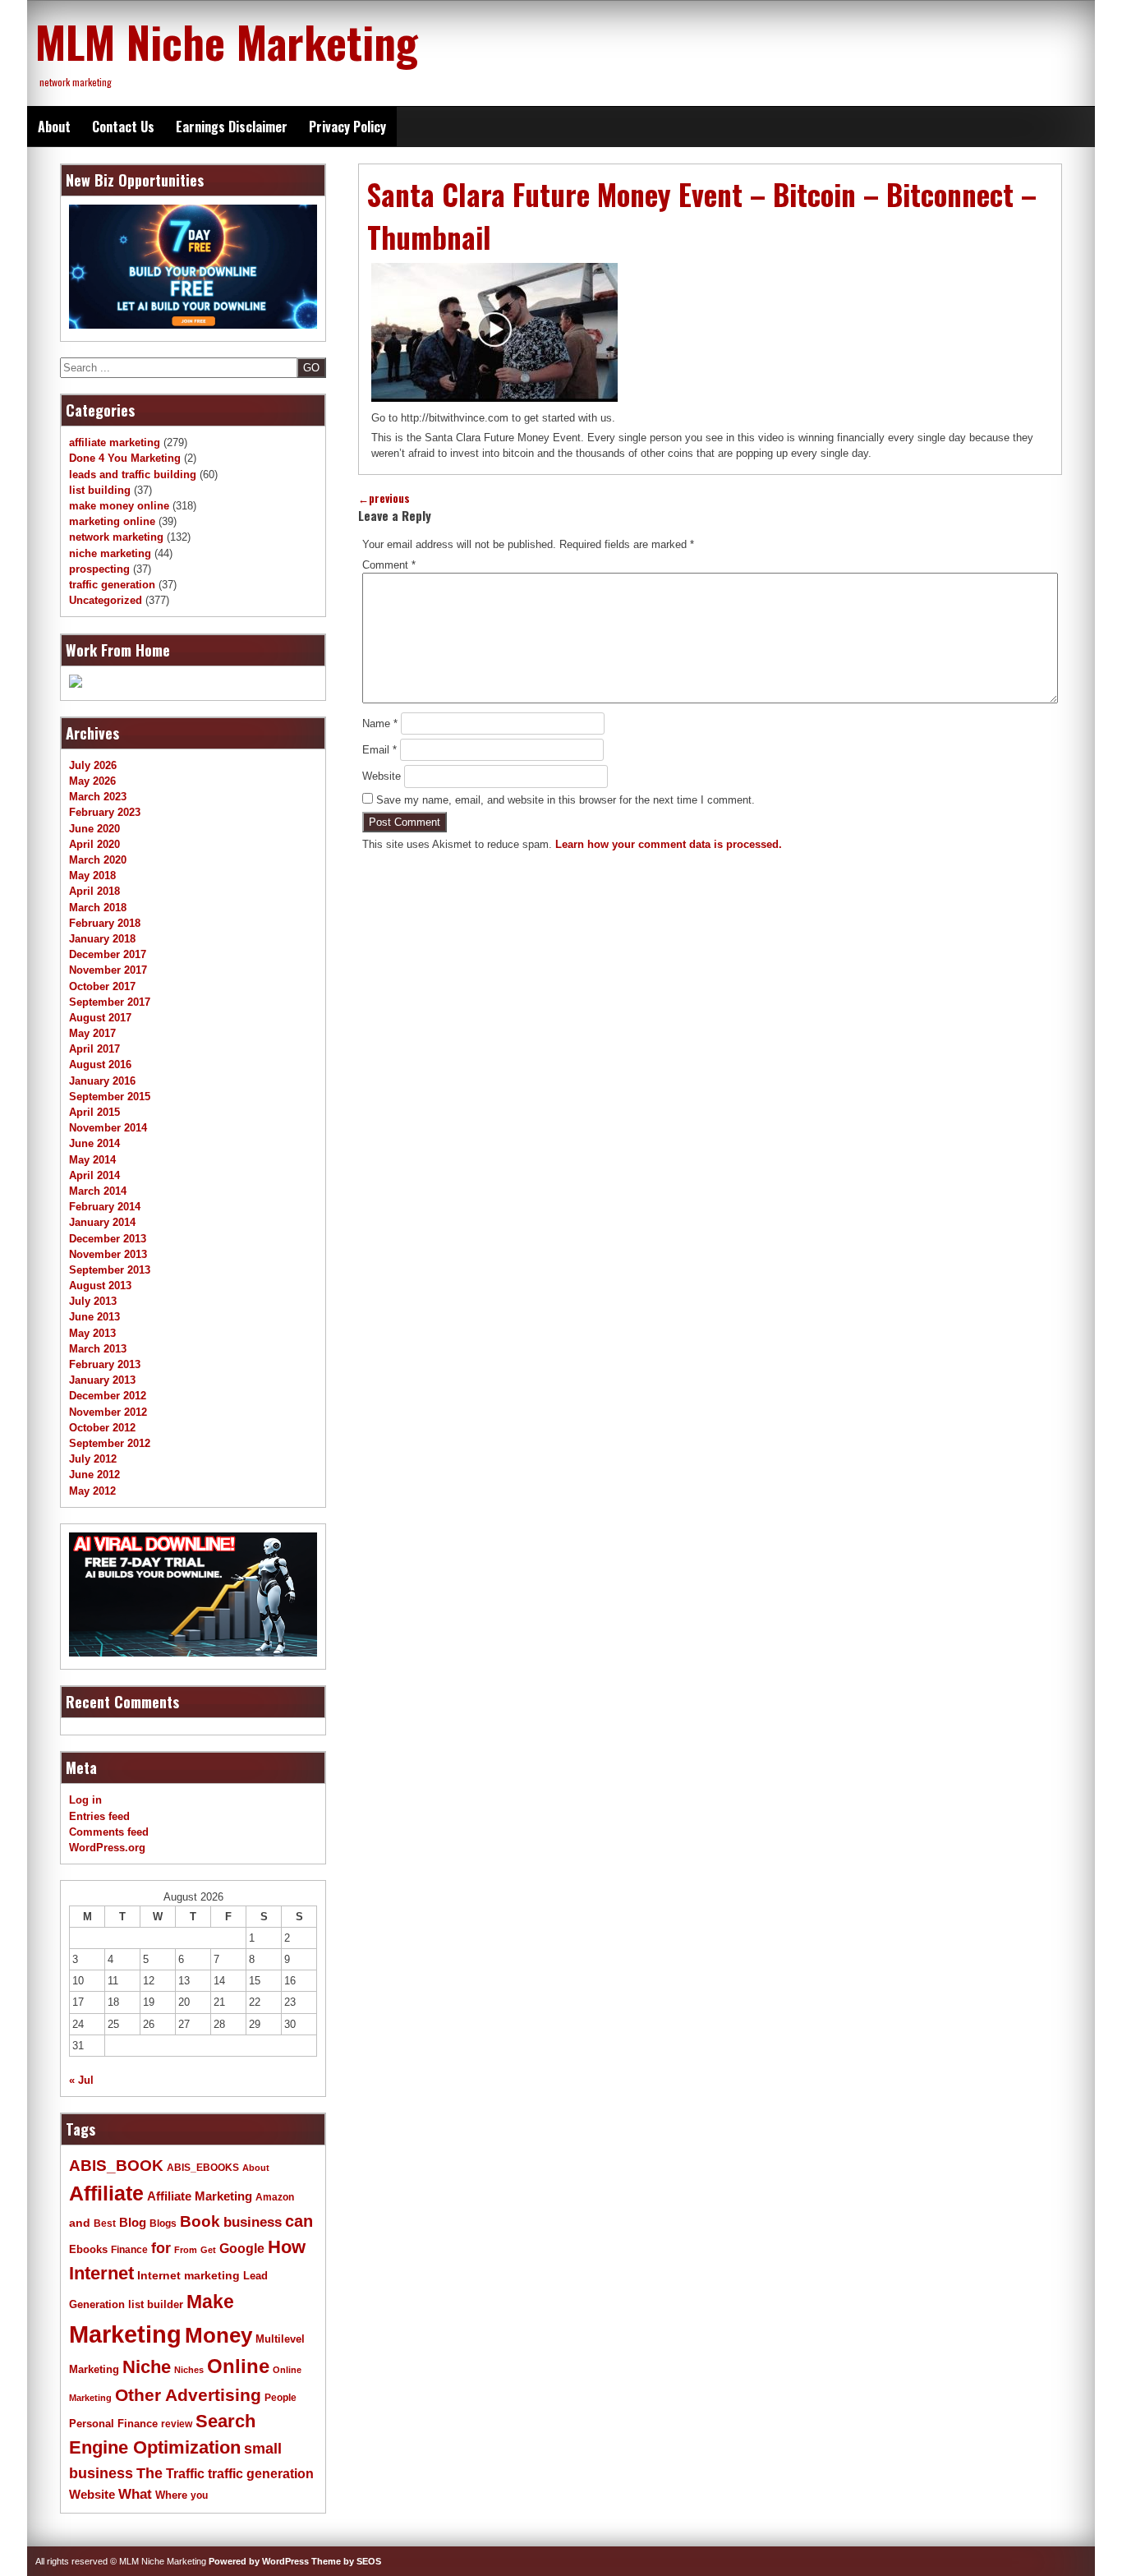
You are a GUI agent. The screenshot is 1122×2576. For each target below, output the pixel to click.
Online (238, 2366)
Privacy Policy (347, 127)
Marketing (125, 2334)
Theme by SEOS (346, 2561)
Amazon (275, 2197)
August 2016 (100, 1065)
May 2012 (92, 1491)
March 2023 (98, 797)
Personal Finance (113, 2424)
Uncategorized (106, 600)
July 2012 (93, 1459)
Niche (147, 2367)
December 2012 (108, 1396)
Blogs (163, 2223)
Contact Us (123, 127)
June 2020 (94, 829)
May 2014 (92, 1160)
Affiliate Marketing (200, 2196)
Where (171, 2495)
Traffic (185, 2474)
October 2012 (102, 1428)
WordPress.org (107, 1848)
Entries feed (99, 1816)
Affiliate (106, 2194)
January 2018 (102, 939)
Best (105, 2223)
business (253, 2222)
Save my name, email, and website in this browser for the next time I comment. (566, 800)
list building (100, 490)
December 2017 (108, 954)
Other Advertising (188, 2395)
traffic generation (112, 585)
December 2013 (108, 1239)
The (149, 2473)
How (287, 2247)
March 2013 (98, 1349)
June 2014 (94, 1143)
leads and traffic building (133, 475)
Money (218, 2335)
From (186, 2250)
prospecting (99, 569)
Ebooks (88, 2250)
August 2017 (100, 1018)
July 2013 (93, 1301)
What (135, 2494)
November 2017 (108, 970)
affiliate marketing (115, 442)
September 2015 (110, 1097)
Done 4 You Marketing (125, 458)
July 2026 (93, 765)
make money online (119, 506)
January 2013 (102, 1380)
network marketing (116, 537)
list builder (156, 2304)
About (54, 127)
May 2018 (92, 876)
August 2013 (100, 1286)
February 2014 (105, 1207)
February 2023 (105, 812)
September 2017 (110, 1002)
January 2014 (102, 1222)
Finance (129, 2250)
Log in (85, 1800)
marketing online (112, 521)
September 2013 (110, 1270)
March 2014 (98, 1191)
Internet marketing (189, 2275)
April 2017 (94, 1049)
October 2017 (102, 986)
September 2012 (110, 1443)
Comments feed (109, 1832)
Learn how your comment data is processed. (669, 844)
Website (382, 776)
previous (384, 498)
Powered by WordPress (259, 2561)
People (280, 2398)
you (199, 2495)
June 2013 (94, 1317)
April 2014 (94, 1175)
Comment (389, 565)
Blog (133, 2223)
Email (379, 750)
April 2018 (94, 891)
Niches (189, 2370)
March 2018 (98, 908)
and (80, 2223)
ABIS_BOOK (116, 2165)
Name (380, 723)
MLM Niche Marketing (227, 41)
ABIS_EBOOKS (203, 2168)
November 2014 (108, 1128)
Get (208, 2250)
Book (200, 2221)
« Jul (81, 2080)
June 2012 (94, 1475)
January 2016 (102, 1081)
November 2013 (108, 1254)
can (299, 2221)
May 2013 (92, 1333)
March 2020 (98, 860)
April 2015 (94, 1112)
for (161, 2248)
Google (242, 2249)
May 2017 (92, 1033)
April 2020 (94, 844)
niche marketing (110, 553)
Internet (101, 2273)
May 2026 (92, 781)
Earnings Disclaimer (232, 127)
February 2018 (105, 923)
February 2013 (105, 1364)
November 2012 (108, 1412)
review (177, 2424)
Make (210, 2302)
